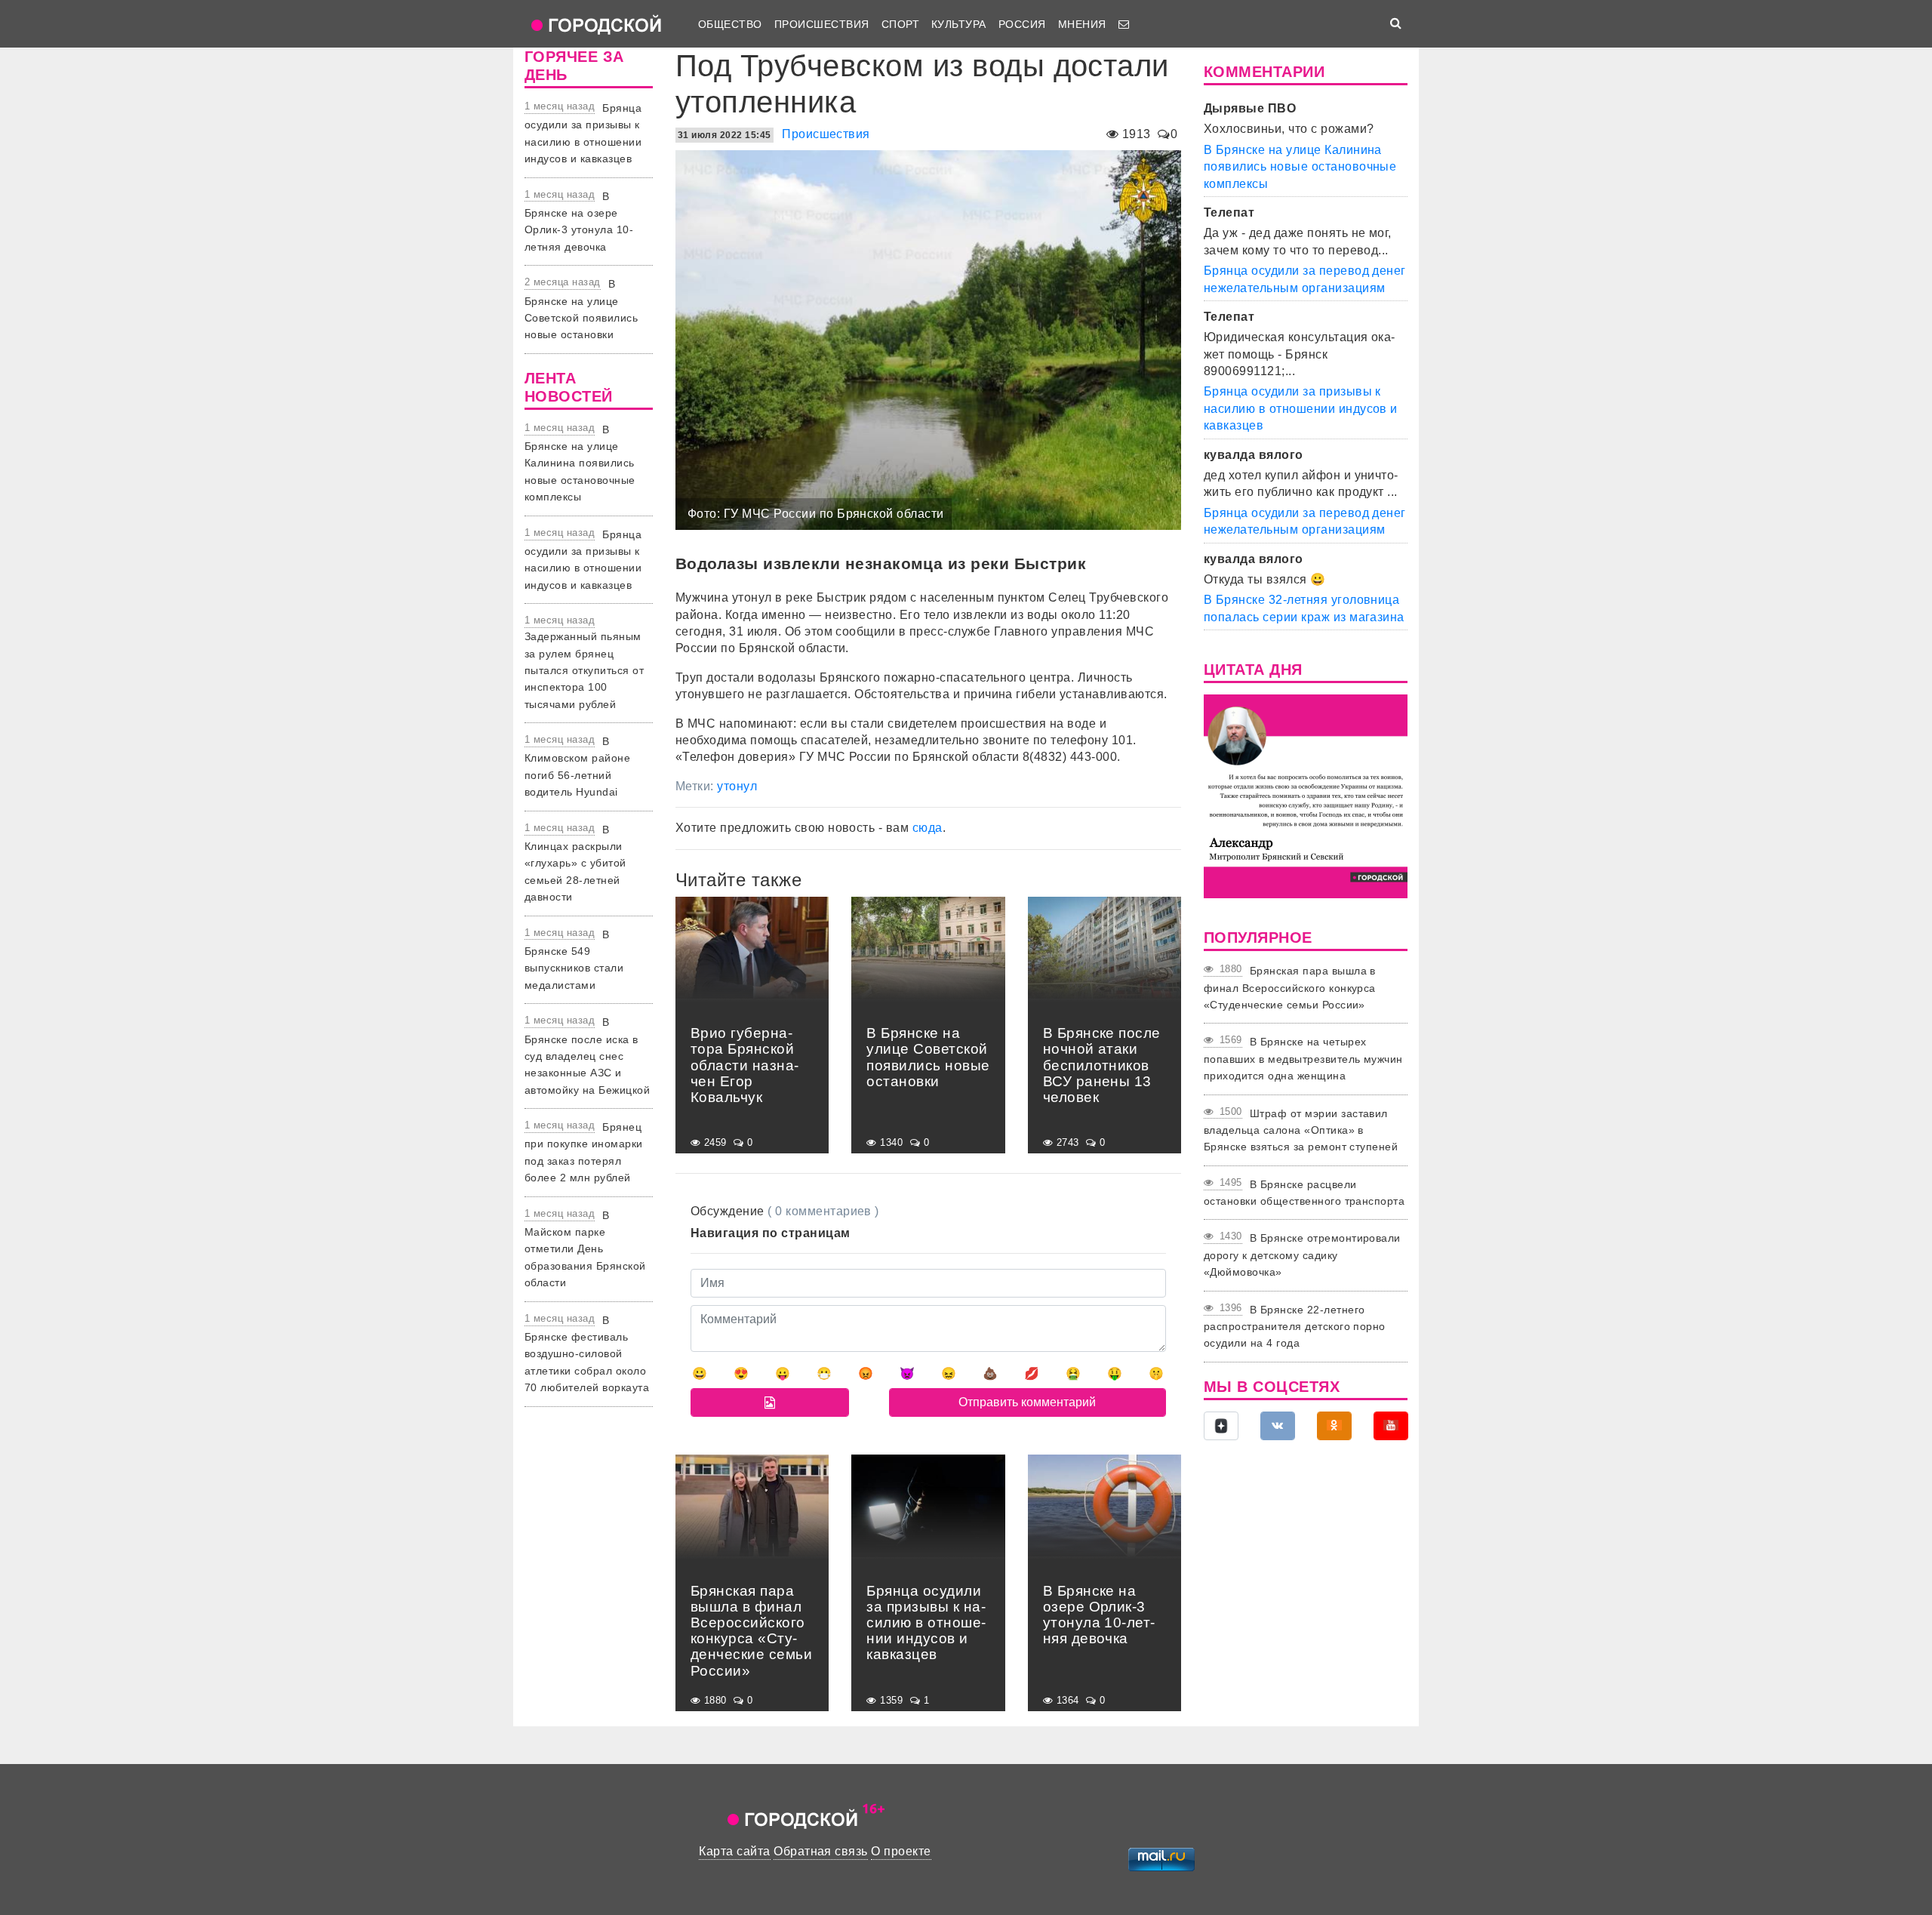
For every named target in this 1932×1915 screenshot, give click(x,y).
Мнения (1082, 24)
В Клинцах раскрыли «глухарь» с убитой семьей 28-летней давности (575, 864)
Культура (959, 24)
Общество (730, 24)
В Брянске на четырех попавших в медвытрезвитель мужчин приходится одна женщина (1303, 1059)
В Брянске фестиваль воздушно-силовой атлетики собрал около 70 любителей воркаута (587, 1354)
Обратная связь (821, 1851)
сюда (928, 828)
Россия (1022, 24)
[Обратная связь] (1124, 24)
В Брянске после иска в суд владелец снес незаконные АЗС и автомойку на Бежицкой (587, 1056)
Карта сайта (734, 1851)
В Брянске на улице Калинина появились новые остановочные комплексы (580, 463)
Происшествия (822, 24)
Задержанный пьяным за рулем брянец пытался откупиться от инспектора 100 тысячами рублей (584, 670)
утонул (737, 786)
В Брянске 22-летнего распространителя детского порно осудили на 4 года (1295, 1327)
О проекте (901, 1851)
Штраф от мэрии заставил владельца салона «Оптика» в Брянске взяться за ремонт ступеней (1301, 1130)
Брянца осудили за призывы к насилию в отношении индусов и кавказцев (1301, 408)
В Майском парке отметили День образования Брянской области (585, 1249)
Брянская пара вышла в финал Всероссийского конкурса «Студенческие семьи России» (1290, 988)
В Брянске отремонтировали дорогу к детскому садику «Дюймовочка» (1302, 1255)
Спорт (900, 24)
